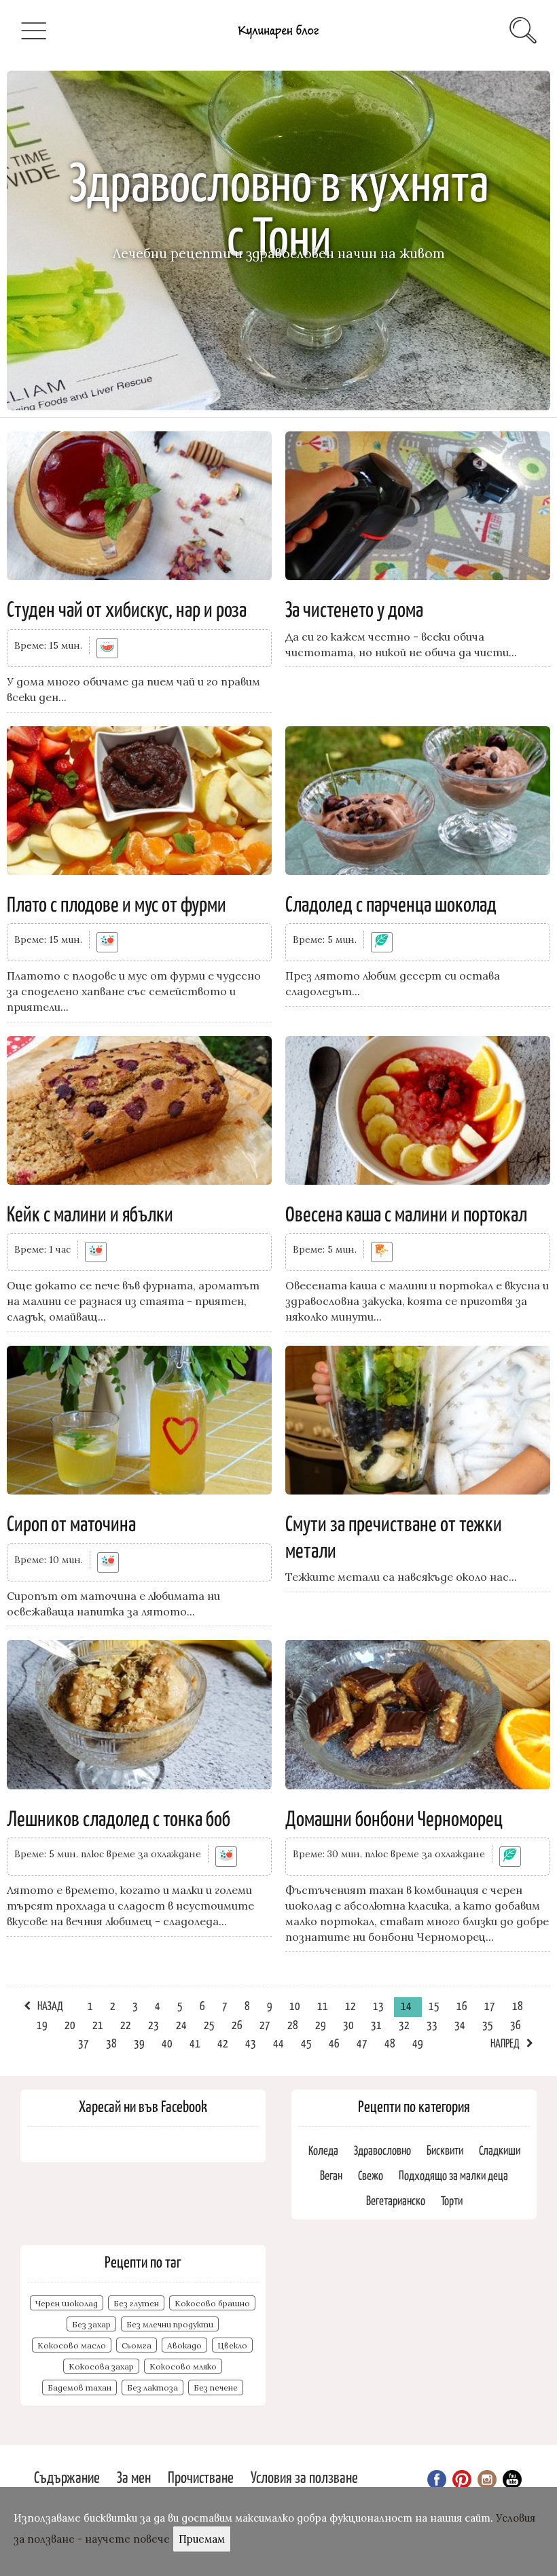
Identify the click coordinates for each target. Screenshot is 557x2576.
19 (42, 2024)
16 (462, 2005)
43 (251, 2043)
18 (518, 2005)
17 (490, 2005)
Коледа (323, 2150)
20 (70, 2024)
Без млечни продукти (170, 2324)
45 (306, 2043)
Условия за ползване (304, 2476)
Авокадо (184, 2345)
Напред (505, 2043)
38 (111, 2043)
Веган (331, 2175)
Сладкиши (500, 2150)
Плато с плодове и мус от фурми (116, 903)
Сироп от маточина (71, 1522)
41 (195, 2043)
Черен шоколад (67, 2303)
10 (295, 2005)
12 (351, 2005)
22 (126, 2024)
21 (98, 2024)
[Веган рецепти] (382, 942)
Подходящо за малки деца (453, 2175)
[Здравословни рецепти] (107, 942)
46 (334, 2043)
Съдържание (67, 2476)
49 (418, 2043)
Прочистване (201, 2476)
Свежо (371, 2175)
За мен (134, 2476)
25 (209, 2024)
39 (139, 2043)
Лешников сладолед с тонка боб (119, 1817)
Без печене (216, 2387)
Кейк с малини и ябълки (90, 1213)
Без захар (91, 2324)
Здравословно (382, 2150)
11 (323, 2005)
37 (84, 2043)
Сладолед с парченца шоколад (391, 903)
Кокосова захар (101, 2366)
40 (167, 2043)
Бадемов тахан (79, 2387)
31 (376, 2024)
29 (321, 2024)
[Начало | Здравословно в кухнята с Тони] (278, 41)
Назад (50, 2005)
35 (488, 2024)
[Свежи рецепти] (107, 648)
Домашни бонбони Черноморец (394, 1817)
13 (378, 2005)
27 (265, 2024)
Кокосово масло (72, 2345)
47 (362, 2043)
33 (432, 2024)
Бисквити (445, 2150)
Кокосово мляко (183, 2366)
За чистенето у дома (354, 608)
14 (406, 2005)
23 (154, 2024)
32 (404, 2024)
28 (293, 2024)
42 (223, 2043)
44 (278, 2043)
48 (390, 2043)
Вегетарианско (396, 2200)
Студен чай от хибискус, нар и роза (127, 608)
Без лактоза (152, 2387)
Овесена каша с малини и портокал (406, 1213)
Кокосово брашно (212, 2303)
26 (237, 2024)
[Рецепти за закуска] (382, 1252)
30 (348, 2024)
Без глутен (136, 2303)
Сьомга (137, 2345)
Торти (452, 2200)
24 (181, 2024)
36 (516, 2024)
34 (460, 2024)
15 (434, 2005)
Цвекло (232, 2345)
